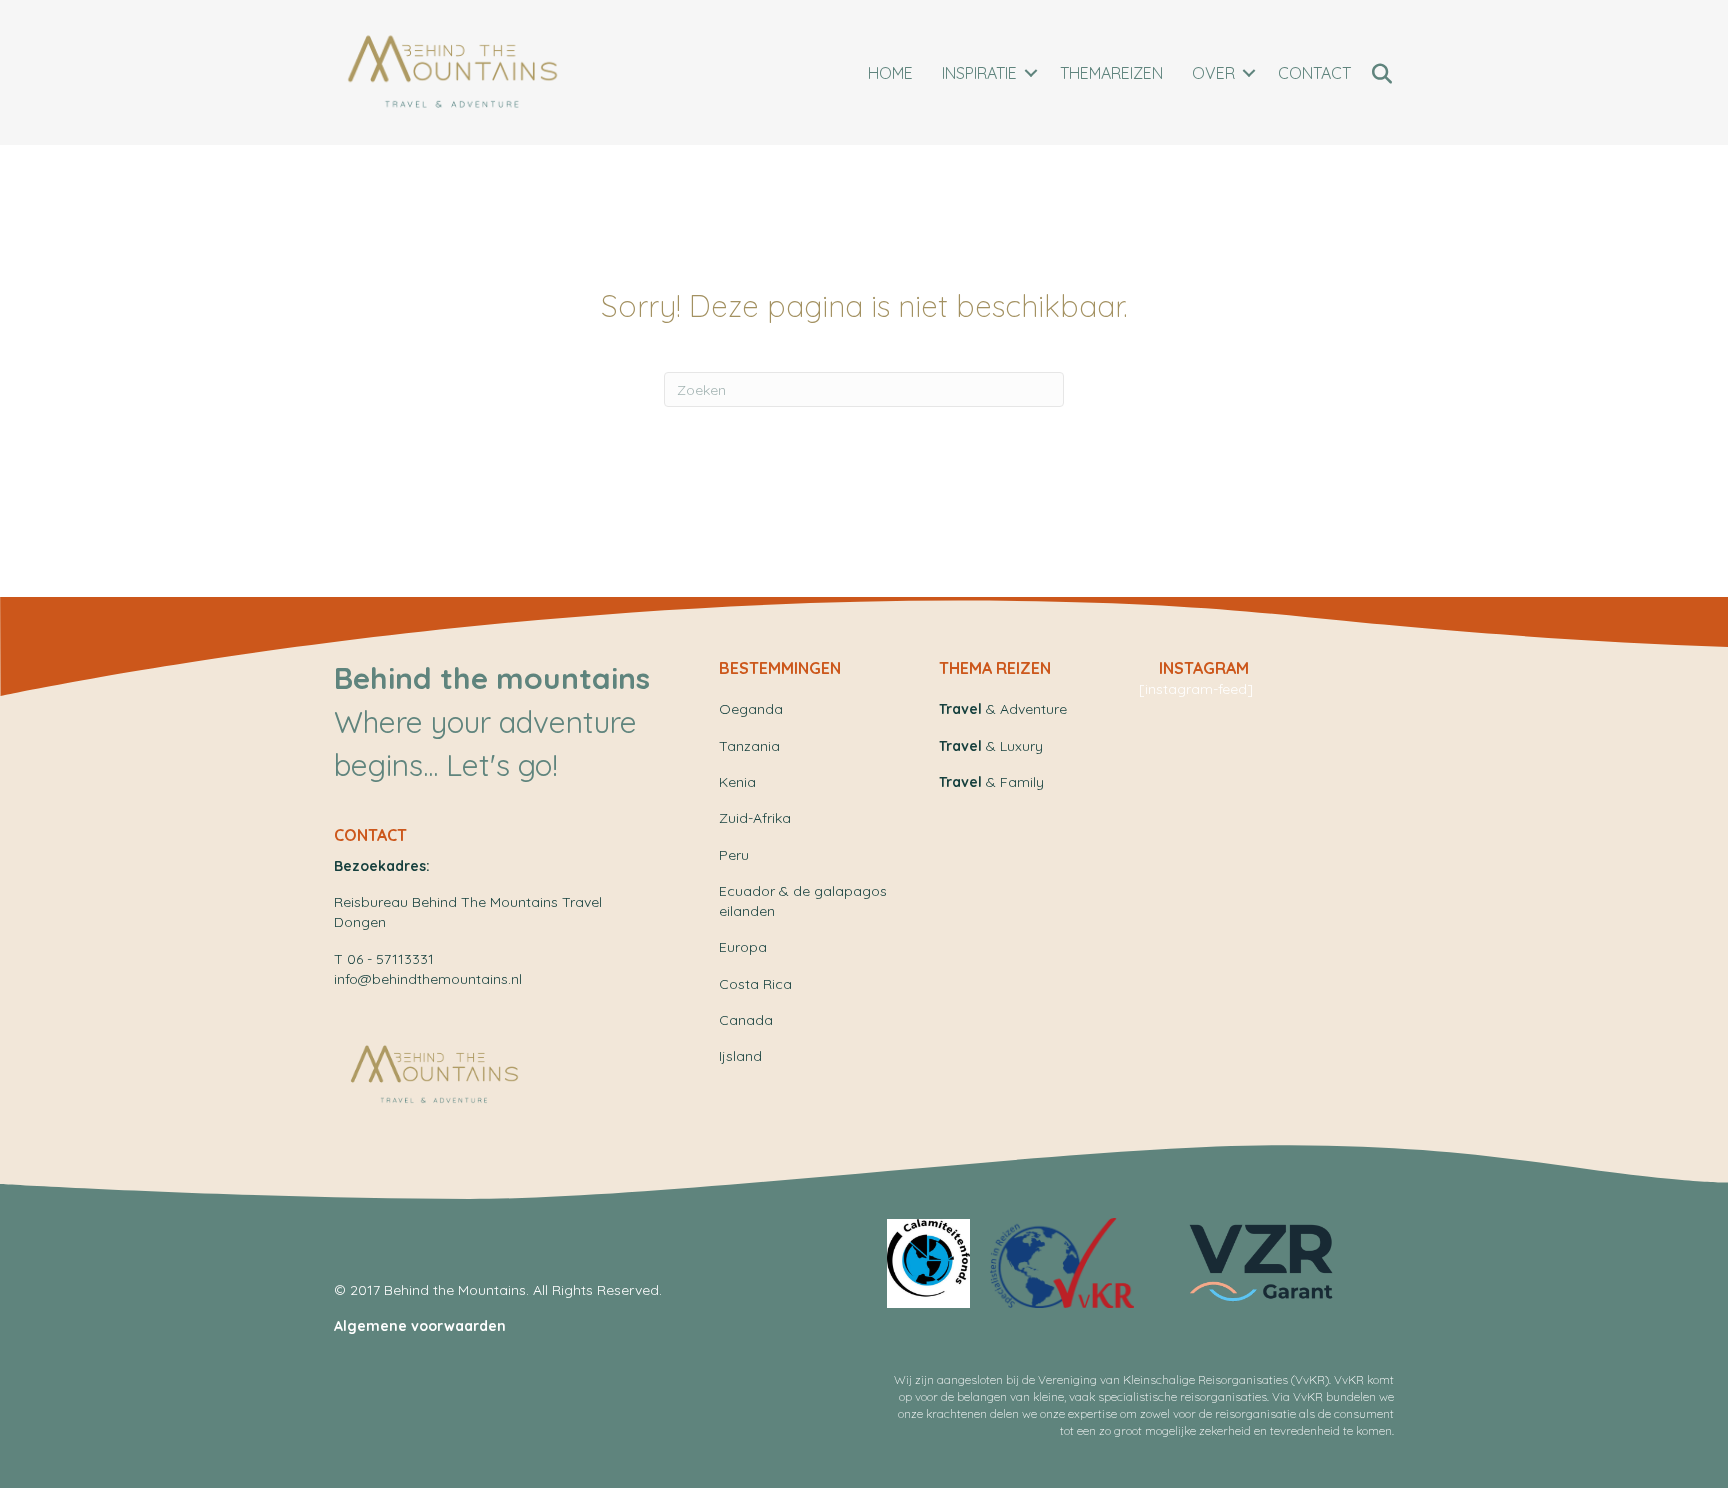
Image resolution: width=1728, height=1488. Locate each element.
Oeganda (751, 709)
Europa (743, 947)
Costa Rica (755, 984)
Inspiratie (979, 73)
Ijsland (740, 1056)
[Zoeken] (1381, 74)
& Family (991, 782)
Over (1213, 73)
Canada (746, 1020)
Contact (1314, 73)
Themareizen (1111, 73)
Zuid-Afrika (755, 818)
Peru (734, 855)
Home (890, 73)
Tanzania (749, 746)
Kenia (737, 782)
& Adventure (1003, 709)
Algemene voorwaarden (420, 1326)
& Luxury (991, 746)
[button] (1031, 73)
